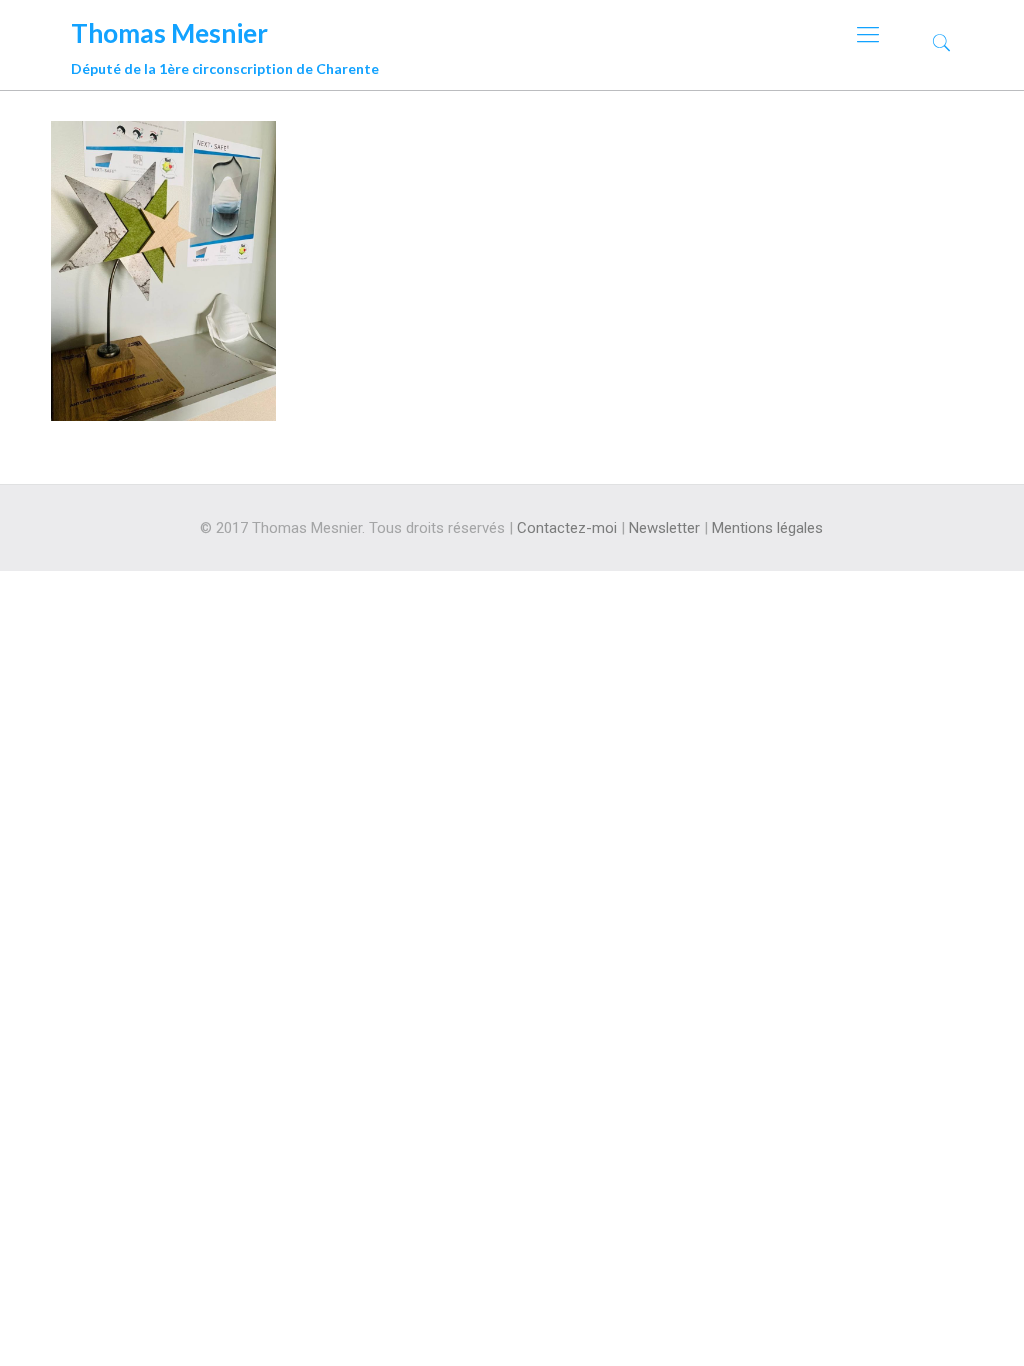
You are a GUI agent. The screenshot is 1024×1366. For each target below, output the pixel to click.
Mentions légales (767, 528)
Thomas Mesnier (225, 43)
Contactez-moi (567, 528)
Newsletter (664, 528)
